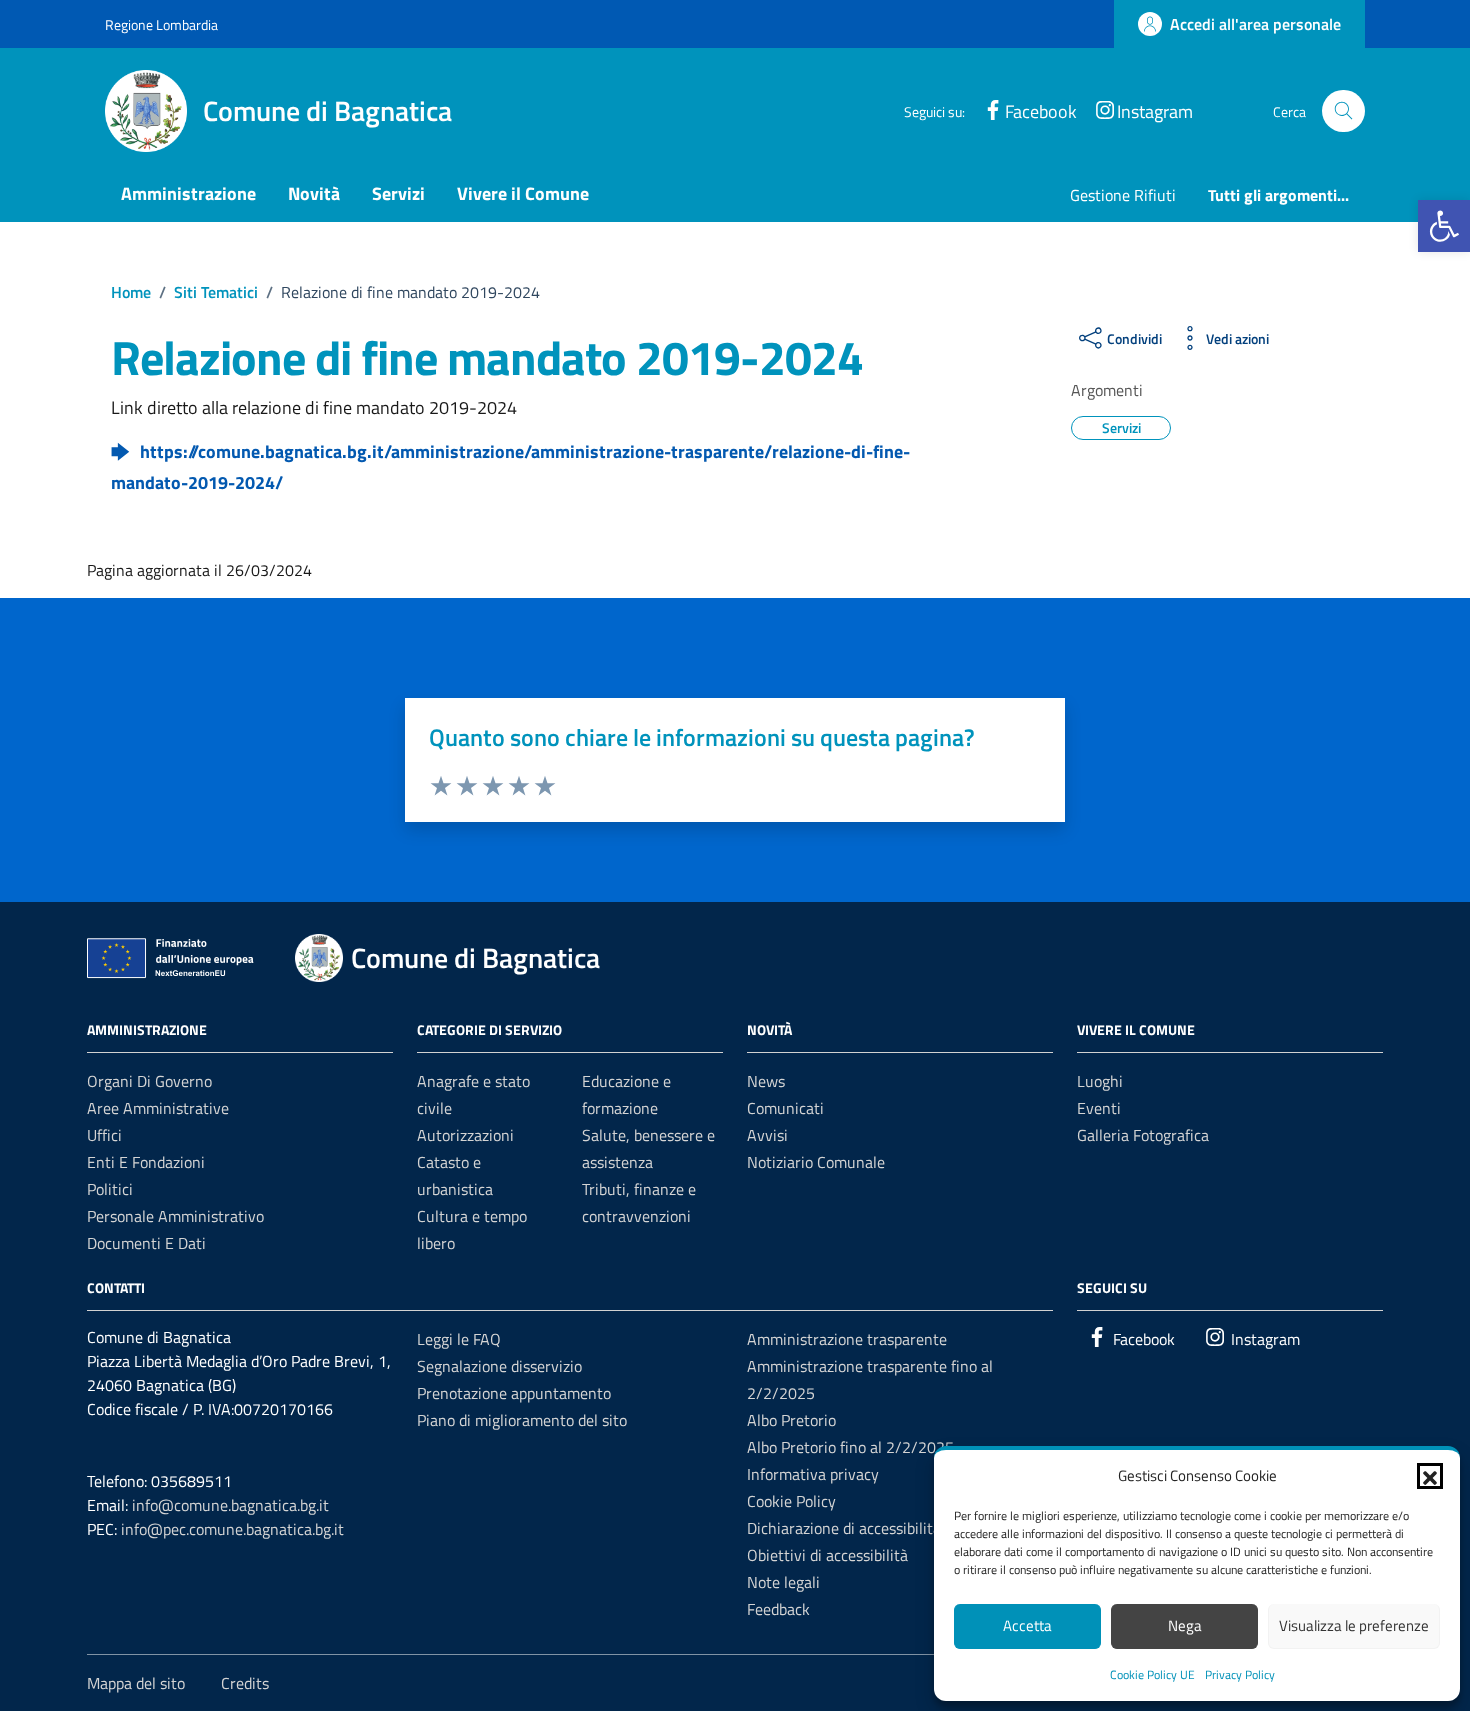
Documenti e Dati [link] (146, 1243)
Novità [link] (314, 193)
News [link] (766, 1081)
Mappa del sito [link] (136, 1683)
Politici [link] (110, 1189)
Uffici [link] (104, 1135)
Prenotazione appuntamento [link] (514, 1393)
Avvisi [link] (767, 1135)
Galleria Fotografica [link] (1143, 1135)
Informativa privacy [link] (813, 1474)
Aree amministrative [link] (158, 1108)
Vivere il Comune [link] (523, 193)
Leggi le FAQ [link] (459, 1339)
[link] (1444, 226)
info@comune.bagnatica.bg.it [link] (230, 1505)
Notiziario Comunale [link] (816, 1162)
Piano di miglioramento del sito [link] (522, 1420)
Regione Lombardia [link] (161, 24)
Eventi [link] (1099, 1108)
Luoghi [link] (1100, 1081)
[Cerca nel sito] (1343, 111)
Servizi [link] (398, 193)
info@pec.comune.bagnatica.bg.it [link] (232, 1529)
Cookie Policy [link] (791, 1501)
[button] (1430, 1476)
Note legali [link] (783, 1582)
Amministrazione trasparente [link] (847, 1339)
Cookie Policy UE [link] (1152, 1674)
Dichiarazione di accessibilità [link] (844, 1528)
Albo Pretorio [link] (791, 1420)
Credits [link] (245, 1683)
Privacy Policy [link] (1240, 1674)
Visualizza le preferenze (1354, 1625)
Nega (1185, 1625)
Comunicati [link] (785, 1108)
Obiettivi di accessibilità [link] (827, 1555)
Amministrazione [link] (188, 193)
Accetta (1027, 1625)
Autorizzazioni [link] (465, 1135)
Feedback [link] (778, 1609)
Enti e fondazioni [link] (146, 1162)
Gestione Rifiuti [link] (1123, 195)
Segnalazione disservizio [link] (499, 1366)
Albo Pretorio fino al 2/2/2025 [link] (850, 1447)
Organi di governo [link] (149, 1081)
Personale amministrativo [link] (175, 1216)
